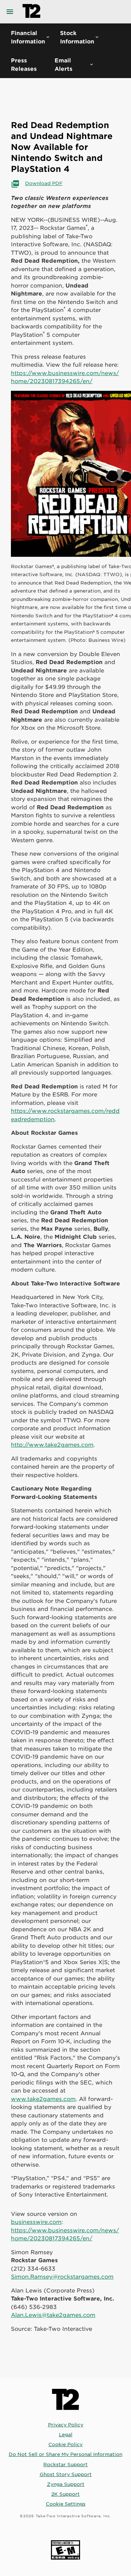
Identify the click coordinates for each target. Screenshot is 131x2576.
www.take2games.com (43, 2099)
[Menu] (11, 12)
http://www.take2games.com (52, 1444)
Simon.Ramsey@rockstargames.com (62, 2276)
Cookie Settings (66, 2504)
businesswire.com (36, 2222)
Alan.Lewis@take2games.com (53, 2315)
